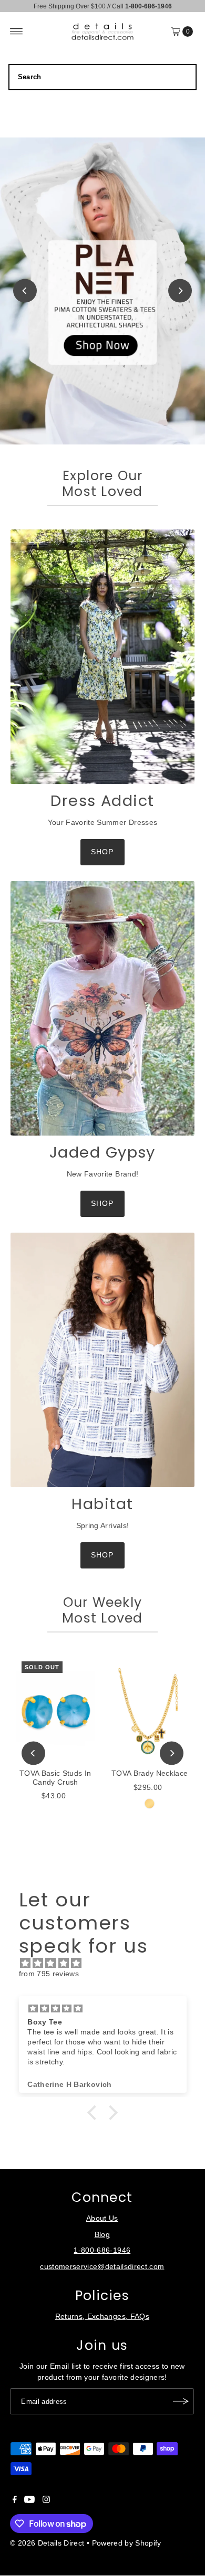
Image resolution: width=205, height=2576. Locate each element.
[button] (95, 2113)
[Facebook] (15, 2501)
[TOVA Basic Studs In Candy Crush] (55, 1710)
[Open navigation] (17, 31)
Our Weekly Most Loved (102, 1610)
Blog (102, 2235)
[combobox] (103, 77)
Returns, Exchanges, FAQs (102, 2317)
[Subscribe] (181, 2401)
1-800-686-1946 (102, 2250)
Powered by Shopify (127, 2543)
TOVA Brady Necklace (150, 1773)
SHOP (102, 852)
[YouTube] (29, 2501)
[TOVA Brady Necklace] (150, 1710)
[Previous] (25, 291)
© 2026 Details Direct (47, 2543)
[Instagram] (46, 2501)
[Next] (180, 291)
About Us (102, 2218)
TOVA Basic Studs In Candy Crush (55, 1778)
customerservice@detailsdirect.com (102, 2267)
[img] (108, 1963)
